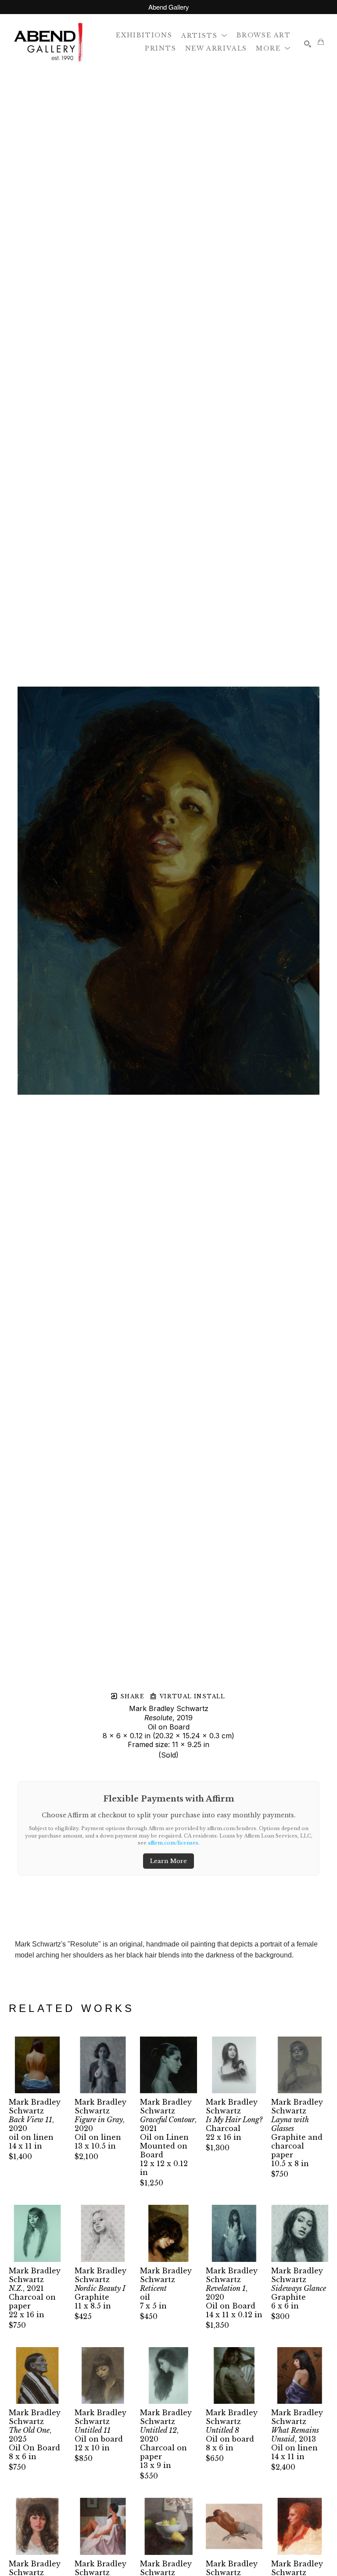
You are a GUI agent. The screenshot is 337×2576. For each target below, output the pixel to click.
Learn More (168, 1861)
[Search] (308, 44)
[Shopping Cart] (321, 42)
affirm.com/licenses (173, 1843)
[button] (204, 35)
